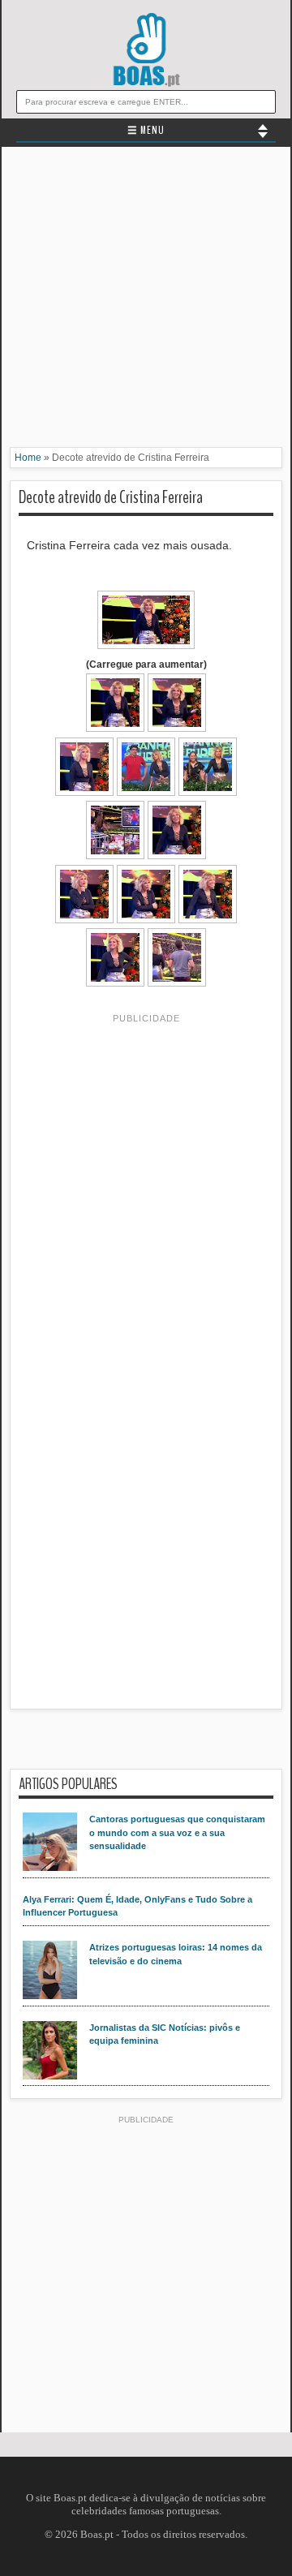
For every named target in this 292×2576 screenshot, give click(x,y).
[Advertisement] (146, 301)
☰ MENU (146, 131)
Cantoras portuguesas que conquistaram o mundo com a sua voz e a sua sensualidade (177, 1832)
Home (28, 458)
